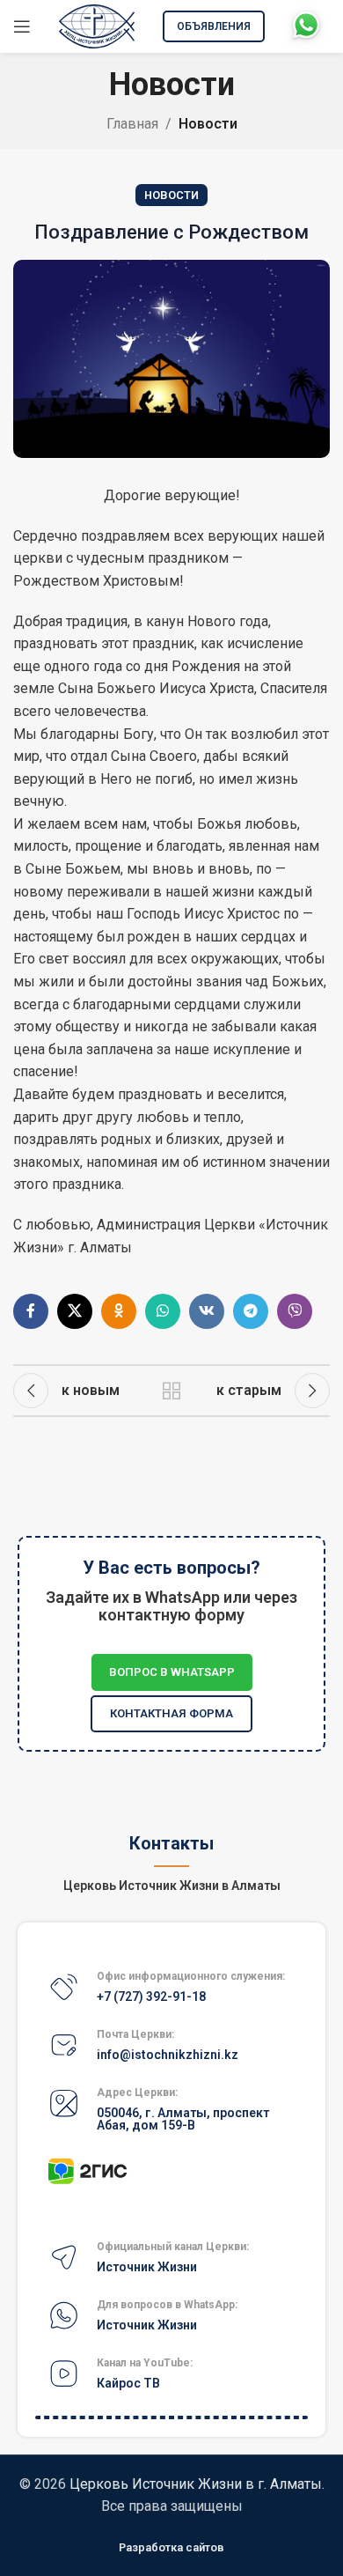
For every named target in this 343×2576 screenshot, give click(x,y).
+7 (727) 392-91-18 (151, 1997)
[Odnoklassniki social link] (119, 1311)
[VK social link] (207, 1311)
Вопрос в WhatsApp (172, 1672)
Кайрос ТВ (128, 2383)
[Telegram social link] (251, 1311)
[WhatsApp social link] (163, 1311)
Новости (208, 124)
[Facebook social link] (31, 1311)
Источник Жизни (147, 2267)
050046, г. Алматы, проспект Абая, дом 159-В (183, 2119)
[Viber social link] (295, 1311)
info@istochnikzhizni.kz (168, 2055)
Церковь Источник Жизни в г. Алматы (196, 2484)
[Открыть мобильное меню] (22, 26)
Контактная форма (171, 1713)
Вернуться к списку (171, 1391)
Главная (132, 124)
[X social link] (75, 1311)
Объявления (214, 26)
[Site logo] (97, 25)
